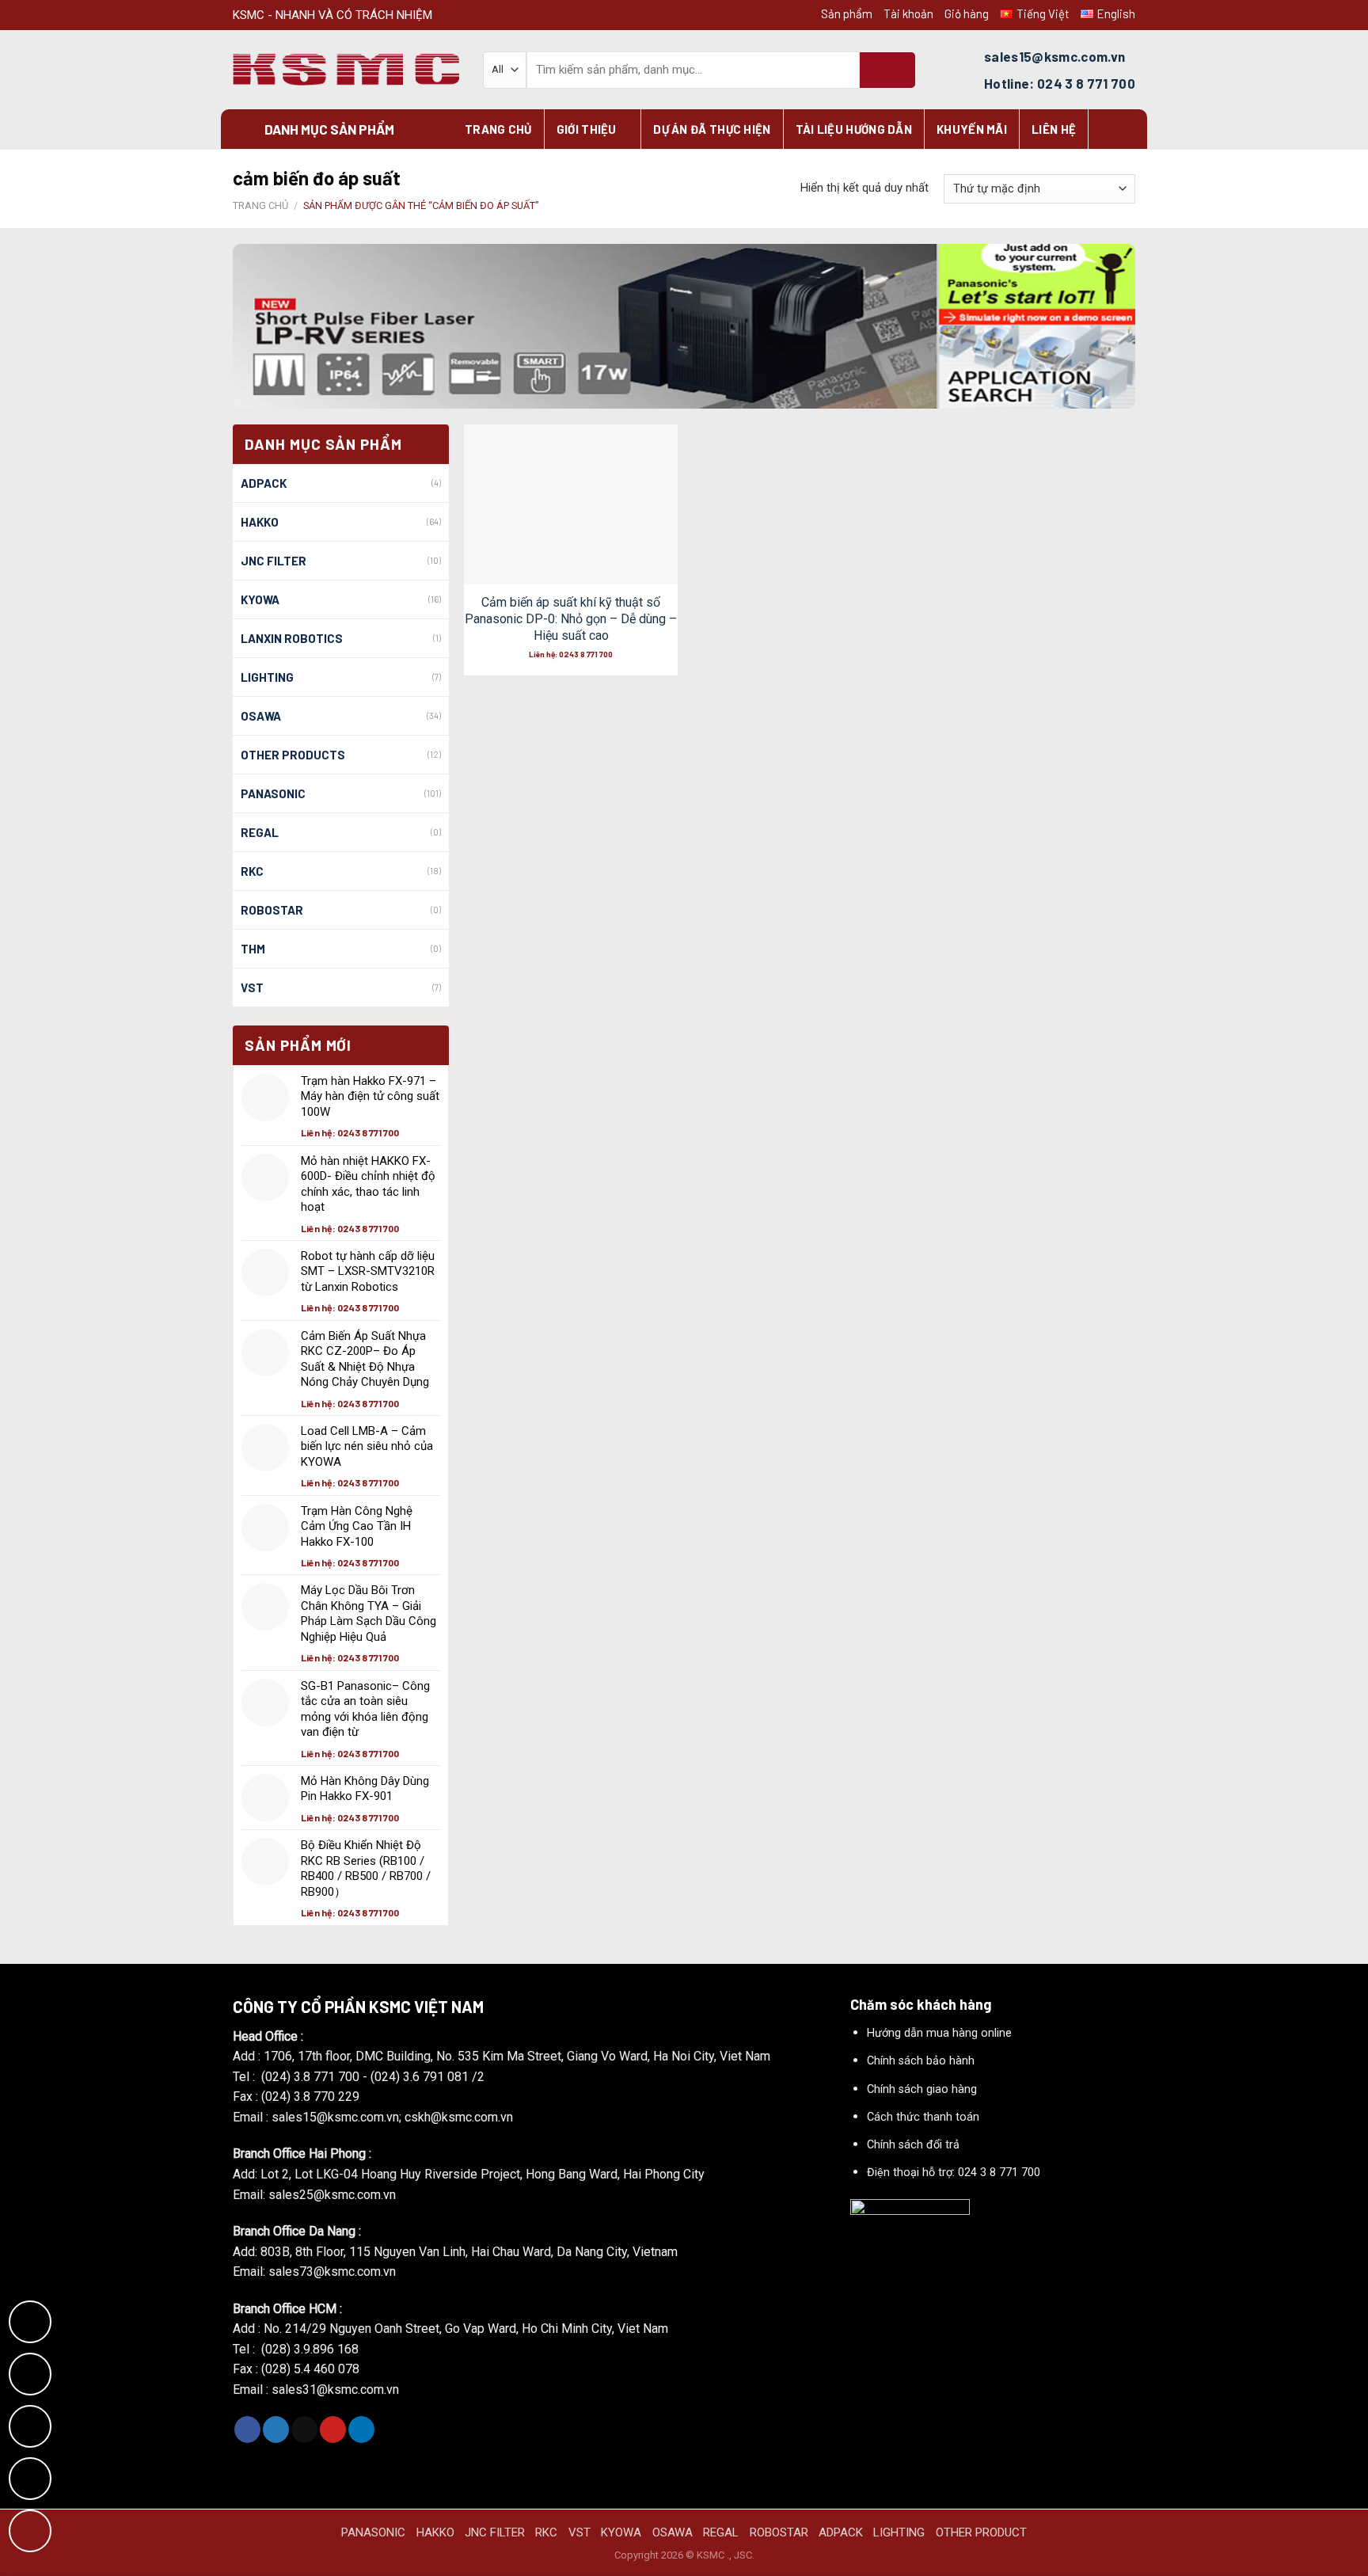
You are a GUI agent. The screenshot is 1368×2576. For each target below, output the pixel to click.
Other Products (293, 755)
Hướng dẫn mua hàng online (939, 2033)
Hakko (260, 522)
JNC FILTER (274, 561)
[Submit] (887, 70)
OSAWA (261, 716)
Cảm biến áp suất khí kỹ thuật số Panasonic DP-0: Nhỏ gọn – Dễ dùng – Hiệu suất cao (571, 619)
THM (253, 949)
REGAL (260, 832)
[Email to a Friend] (304, 2430)
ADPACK (264, 483)
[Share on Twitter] (276, 2430)
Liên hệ (1054, 129)
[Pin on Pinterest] (333, 2430)
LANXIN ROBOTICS (292, 638)
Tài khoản (908, 13)
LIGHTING (267, 677)
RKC (252, 871)
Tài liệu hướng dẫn (854, 129)
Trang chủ (498, 129)
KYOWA (260, 599)
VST (252, 987)
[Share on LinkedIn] (361, 2430)
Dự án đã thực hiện (712, 129)
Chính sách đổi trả (913, 2145)
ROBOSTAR (272, 910)
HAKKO (435, 2532)
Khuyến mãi (972, 129)
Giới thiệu (587, 129)
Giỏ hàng (967, 13)
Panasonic (273, 793)
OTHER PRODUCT (981, 2532)
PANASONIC (373, 2532)
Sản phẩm (847, 13)
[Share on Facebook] (247, 2430)
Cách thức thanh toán (923, 2117)
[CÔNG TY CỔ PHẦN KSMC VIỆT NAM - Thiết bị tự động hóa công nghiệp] (346, 70)
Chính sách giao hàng (922, 2089)
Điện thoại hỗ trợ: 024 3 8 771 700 (954, 2173)
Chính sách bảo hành (921, 2061)
